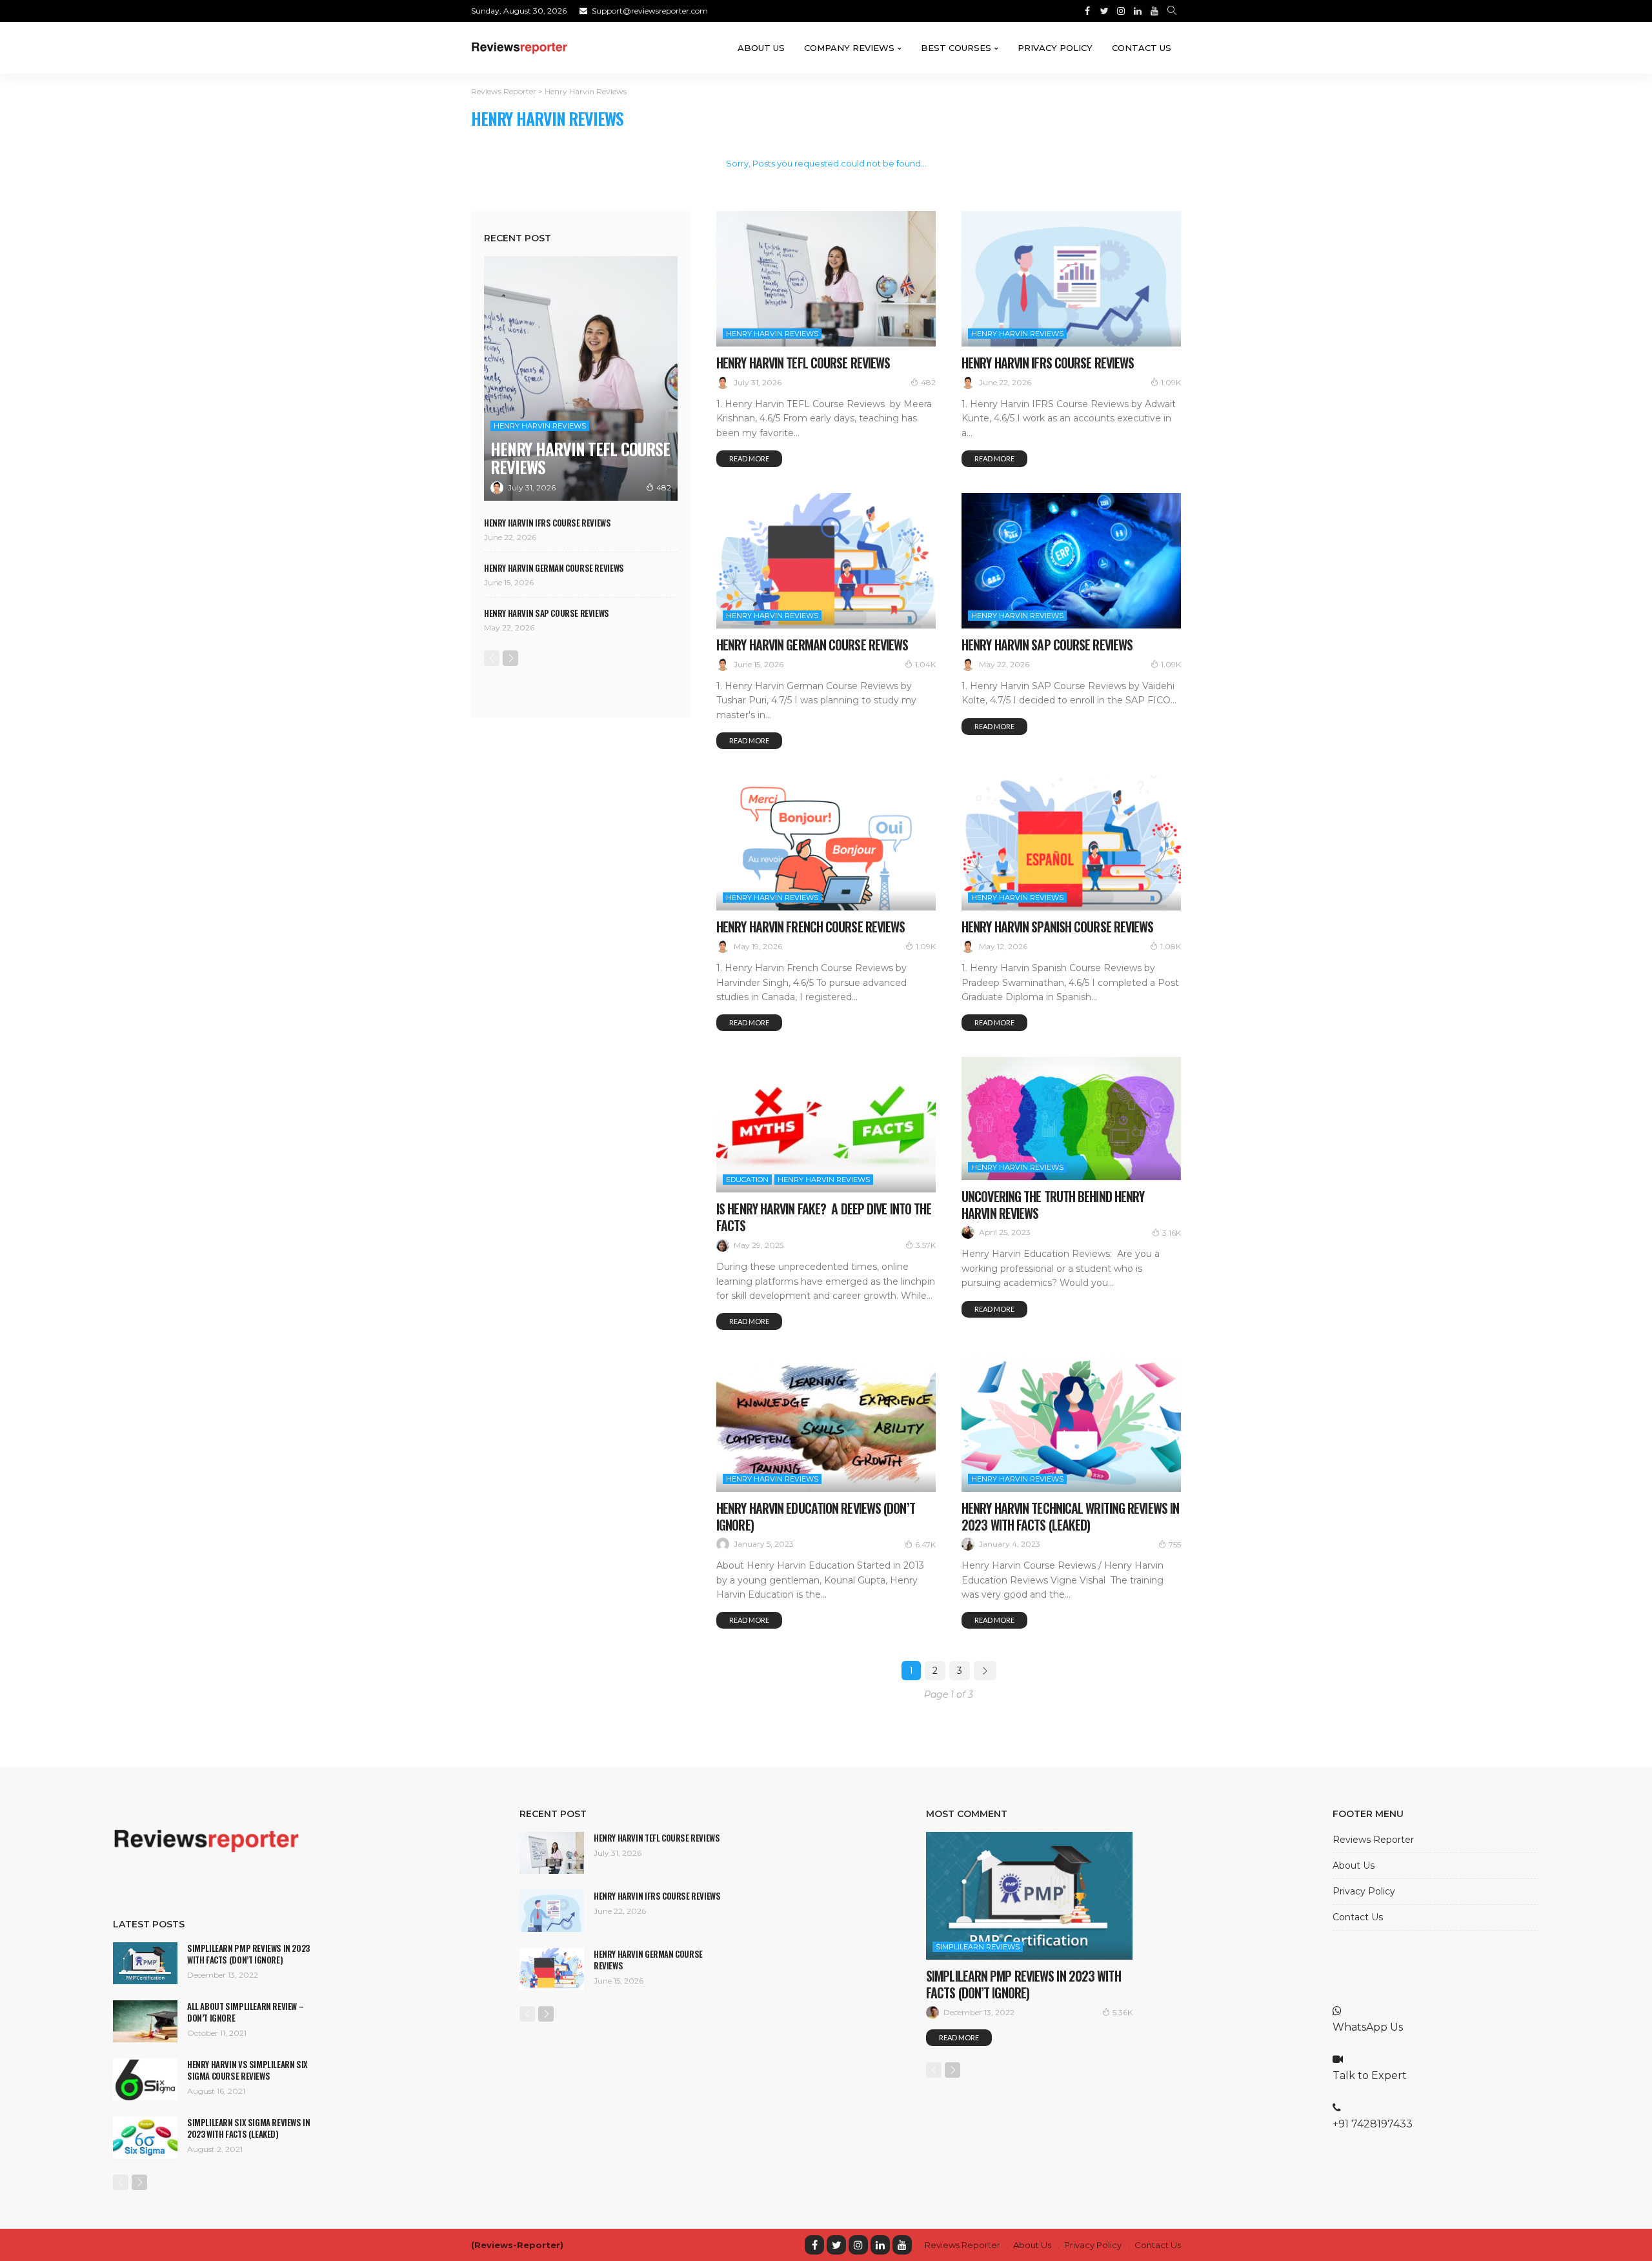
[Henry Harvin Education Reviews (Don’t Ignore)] (826, 1423)
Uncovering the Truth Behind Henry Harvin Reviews (1053, 1205)
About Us (761, 48)
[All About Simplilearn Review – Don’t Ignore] (145, 2021)
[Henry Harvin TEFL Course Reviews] (826, 279)
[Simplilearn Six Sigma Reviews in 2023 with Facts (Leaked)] (145, 2137)
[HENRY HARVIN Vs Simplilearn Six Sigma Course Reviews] (145, 2079)
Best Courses (956, 48)
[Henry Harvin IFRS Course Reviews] (1071, 279)
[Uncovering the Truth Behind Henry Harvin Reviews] (1071, 1118)
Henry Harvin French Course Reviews (811, 927)
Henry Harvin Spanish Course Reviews (1058, 927)
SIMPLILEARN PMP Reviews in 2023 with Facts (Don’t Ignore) (248, 1954)
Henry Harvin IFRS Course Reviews (1048, 363)
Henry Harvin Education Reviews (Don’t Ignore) (816, 1516)
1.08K (1171, 946)
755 (1175, 1544)
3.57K (926, 1245)
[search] (1172, 11)
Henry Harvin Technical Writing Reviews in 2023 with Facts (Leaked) (1070, 1516)
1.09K (1171, 382)
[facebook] (814, 2245)
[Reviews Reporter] (519, 48)
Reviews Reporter (1373, 1840)
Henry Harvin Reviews (772, 334)
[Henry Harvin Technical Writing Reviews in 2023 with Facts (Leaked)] (1071, 1423)
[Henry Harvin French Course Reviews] (826, 843)
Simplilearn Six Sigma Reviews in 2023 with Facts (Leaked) (249, 2128)
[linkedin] (880, 2245)
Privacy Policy (1055, 48)
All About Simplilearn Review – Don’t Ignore (245, 2012)
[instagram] (858, 2245)
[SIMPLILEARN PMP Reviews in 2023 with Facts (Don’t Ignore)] (145, 1963)
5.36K (1123, 2012)
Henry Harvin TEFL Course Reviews (803, 363)
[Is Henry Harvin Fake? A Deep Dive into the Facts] (826, 1125)
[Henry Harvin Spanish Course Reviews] (1071, 843)
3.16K (1172, 1233)
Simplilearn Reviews (978, 1947)
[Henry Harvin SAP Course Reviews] (1071, 561)
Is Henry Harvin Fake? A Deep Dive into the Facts (824, 1217)
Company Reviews (849, 48)
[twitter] (836, 2245)
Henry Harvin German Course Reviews (812, 645)
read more (749, 458)
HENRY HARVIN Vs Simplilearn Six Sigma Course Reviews (247, 2070)
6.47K (925, 1544)
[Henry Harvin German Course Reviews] (826, 561)
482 (928, 382)
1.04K (925, 664)
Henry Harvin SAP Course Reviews (1047, 645)
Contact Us (1142, 48)
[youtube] (902, 2245)
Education (747, 1180)
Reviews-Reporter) (519, 2245)
